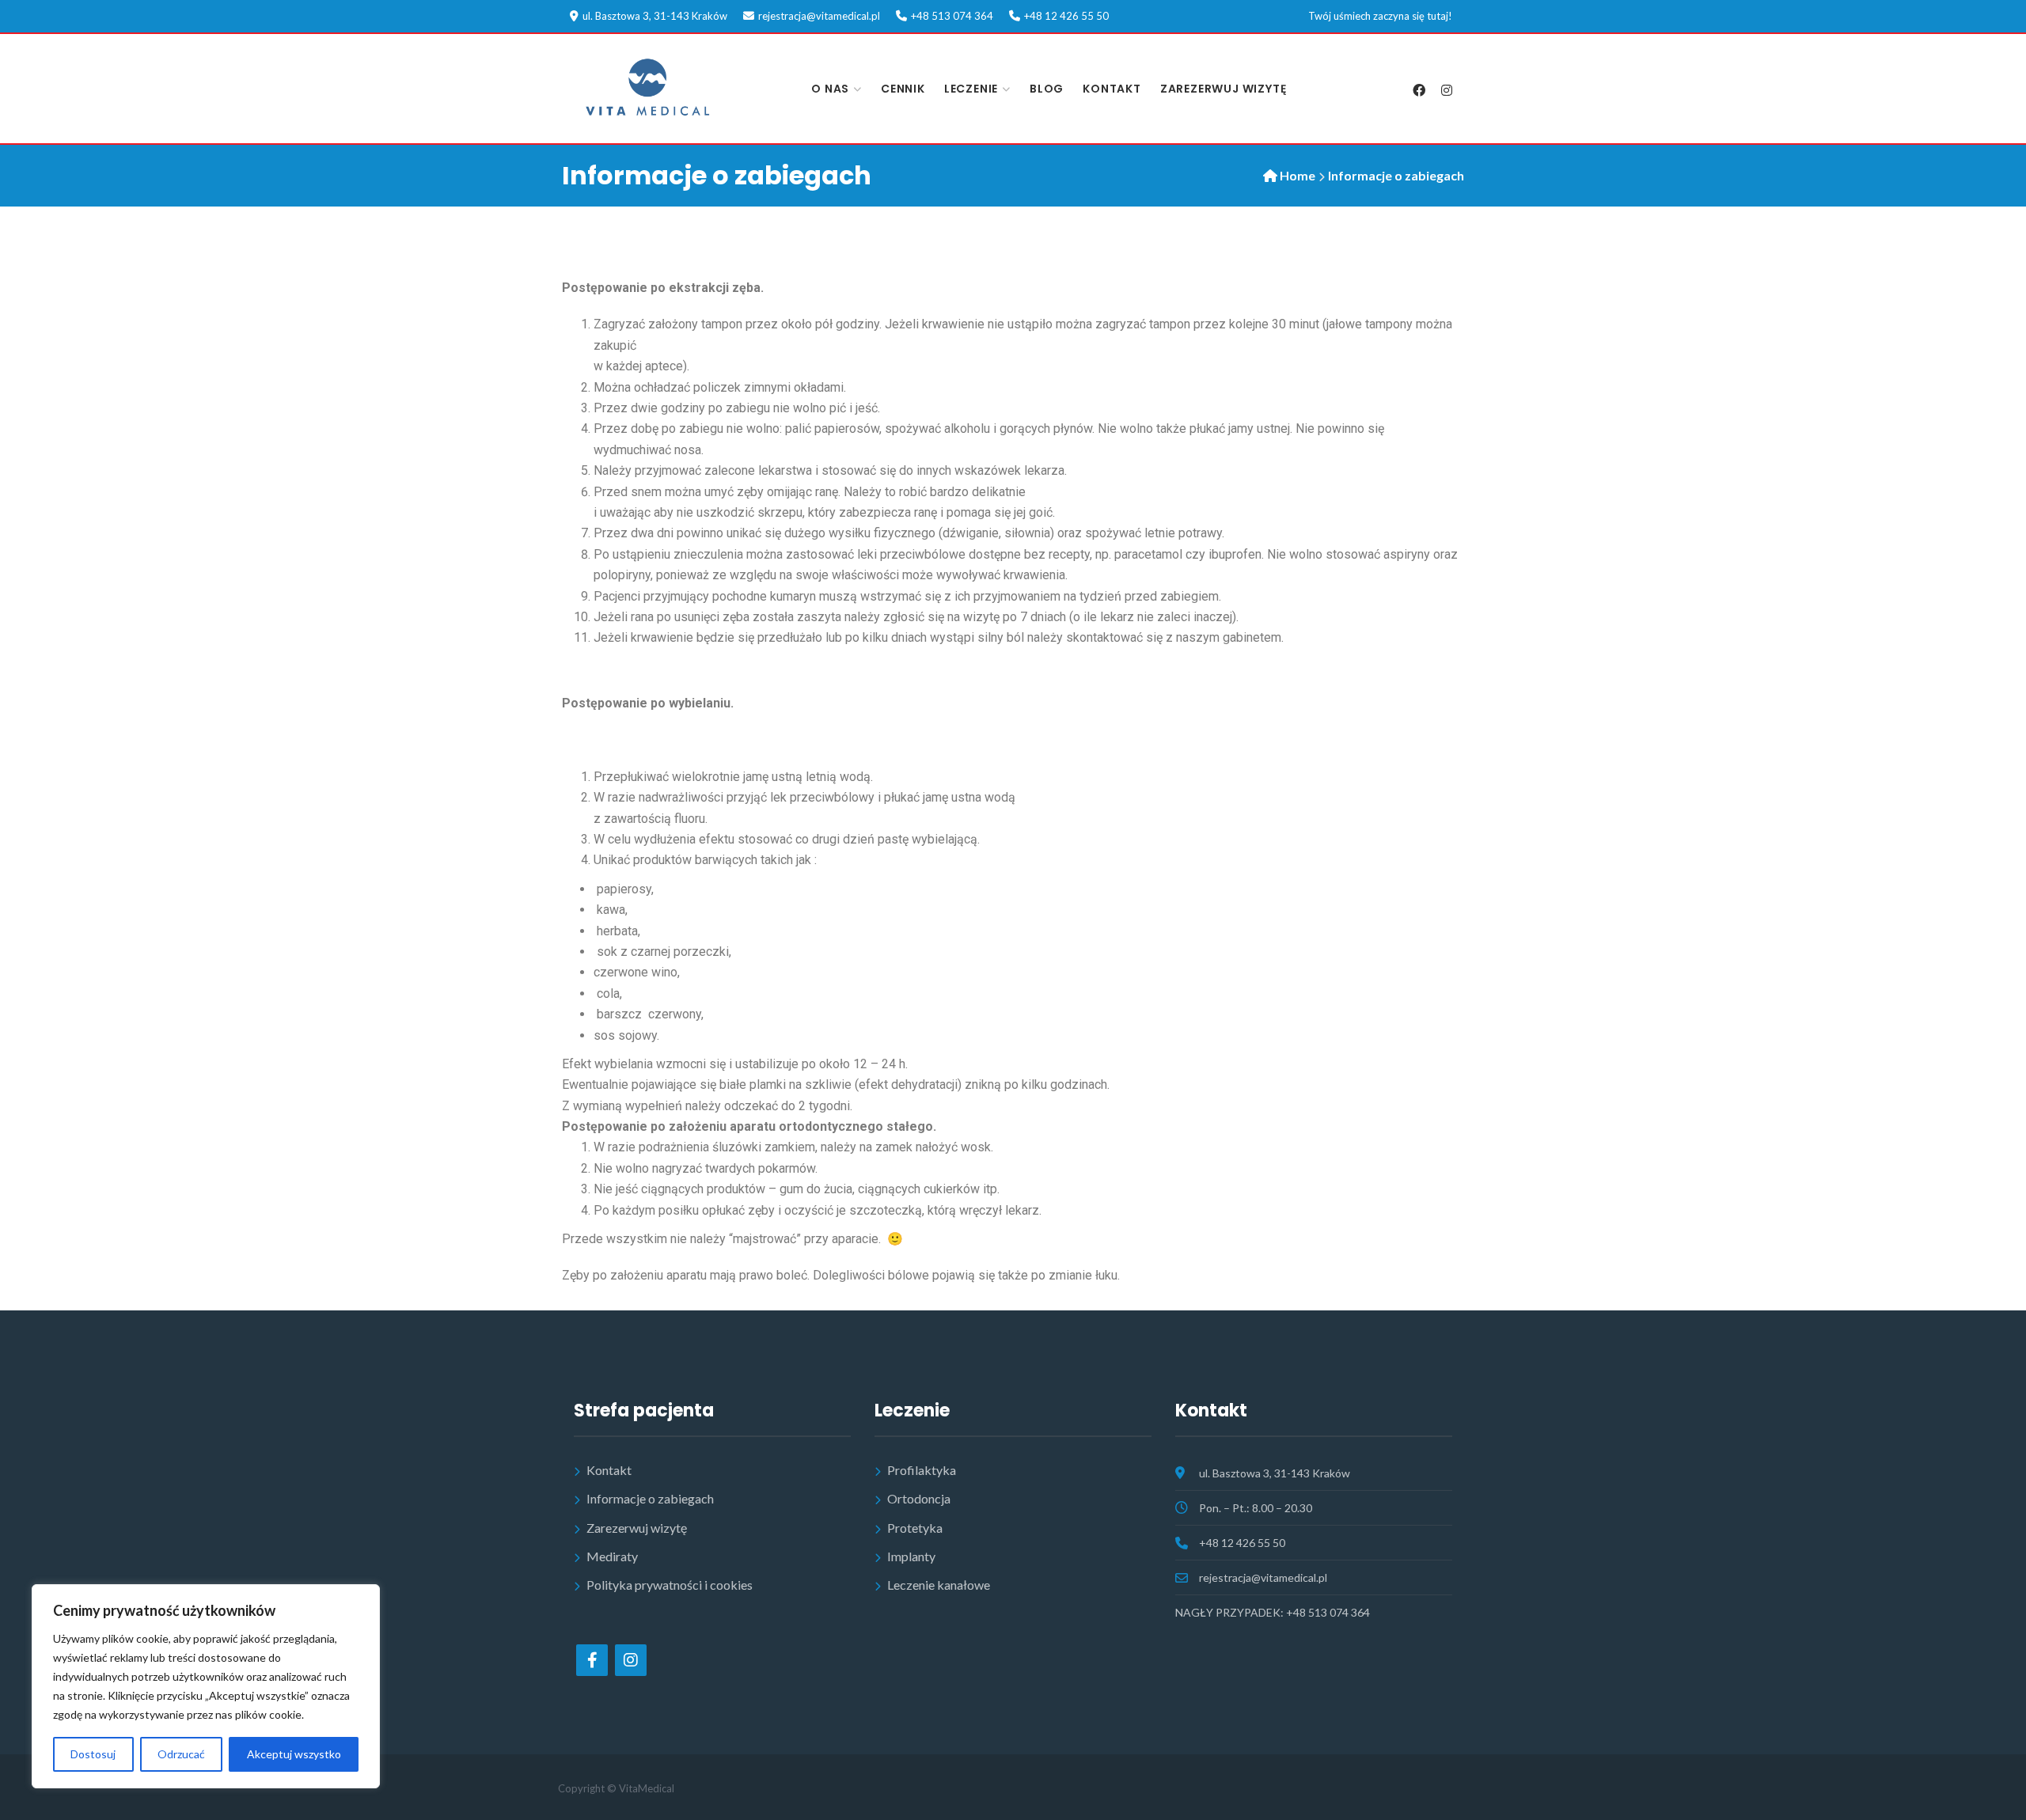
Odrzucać (181, 1754)
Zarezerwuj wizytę (1224, 89)
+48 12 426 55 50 (1066, 16)
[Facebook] (1419, 90)
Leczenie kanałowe (939, 1585)
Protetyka (915, 1528)
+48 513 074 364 (952, 16)
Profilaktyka (922, 1470)
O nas (830, 89)
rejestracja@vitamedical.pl (819, 16)
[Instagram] (1446, 90)
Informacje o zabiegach (650, 1498)
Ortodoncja (919, 1498)
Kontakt (1112, 89)
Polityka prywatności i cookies (670, 1585)
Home (1298, 175)
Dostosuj (93, 1754)
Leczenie (971, 89)
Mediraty (612, 1556)
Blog (1047, 89)
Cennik (903, 89)
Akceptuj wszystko (294, 1754)
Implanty (911, 1556)
